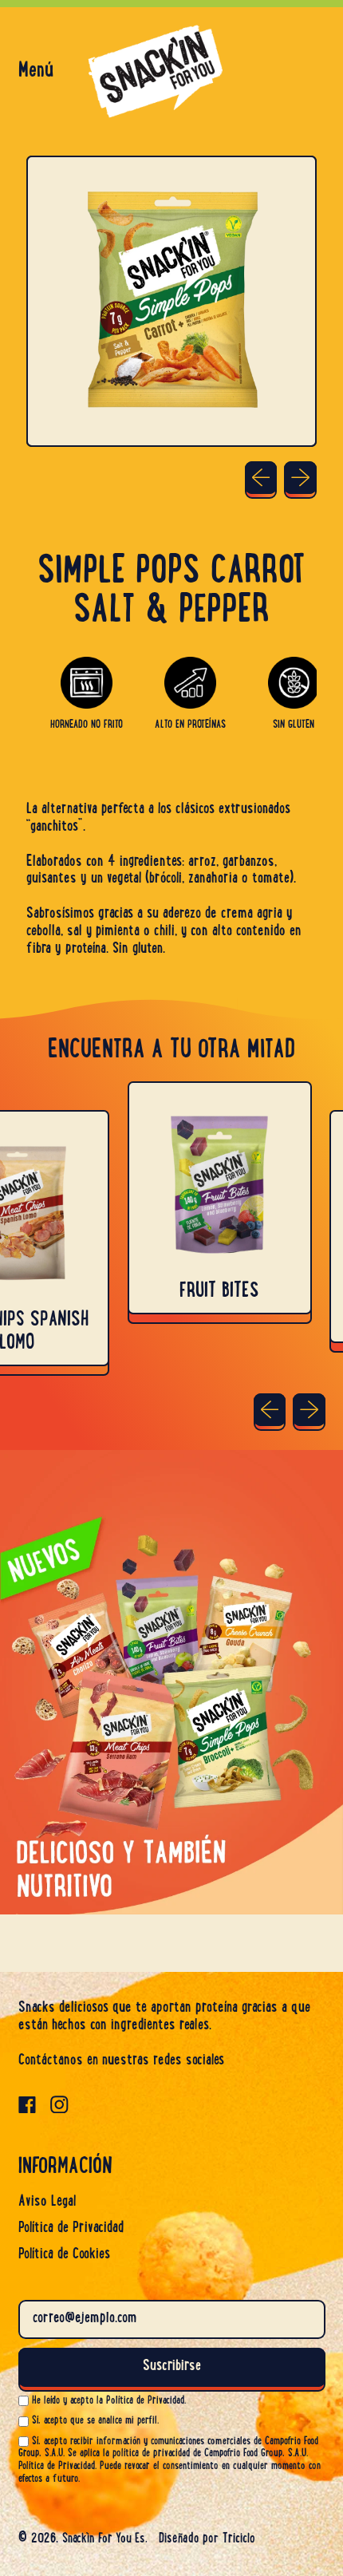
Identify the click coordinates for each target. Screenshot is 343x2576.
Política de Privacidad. (57, 2466)
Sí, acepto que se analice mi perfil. (95, 2421)
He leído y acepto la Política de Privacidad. (109, 2401)
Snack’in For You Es (104, 2539)
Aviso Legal (47, 2203)
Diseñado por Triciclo (207, 2539)
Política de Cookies (64, 2255)
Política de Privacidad (71, 2229)
